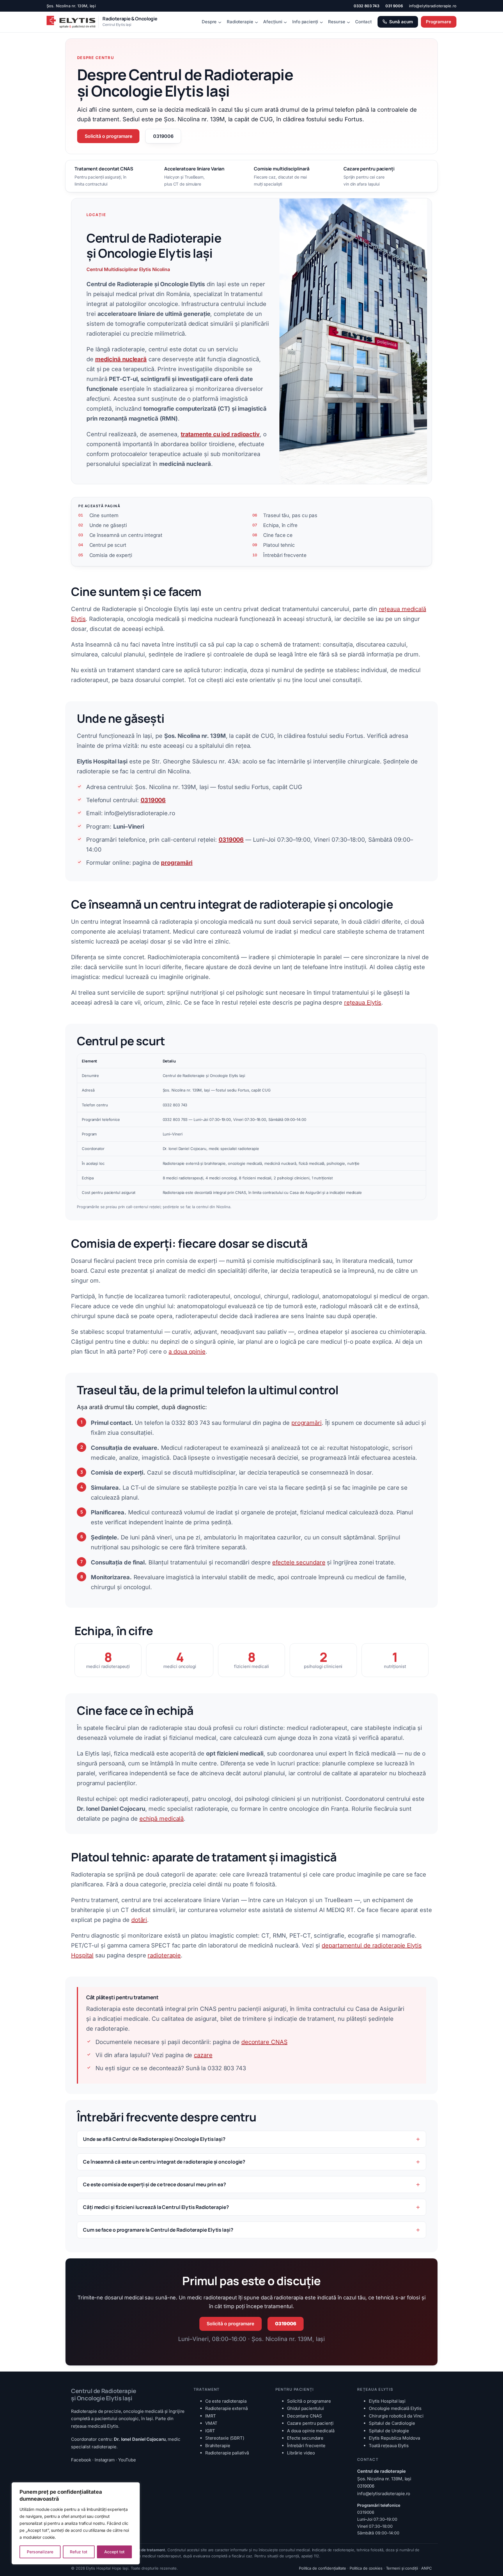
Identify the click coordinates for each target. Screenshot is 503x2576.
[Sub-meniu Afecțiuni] (285, 22)
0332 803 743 (367, 6)
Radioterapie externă (226, 2408)
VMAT (211, 2423)
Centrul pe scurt (108, 545)
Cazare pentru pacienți (310, 2423)
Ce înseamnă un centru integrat (126, 535)
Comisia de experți (111, 555)
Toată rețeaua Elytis (389, 2446)
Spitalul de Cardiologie (392, 2423)
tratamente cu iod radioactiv (220, 434)
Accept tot (114, 2552)
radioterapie (164, 1955)
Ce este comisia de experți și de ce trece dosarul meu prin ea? (154, 2184)
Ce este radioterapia (226, 2401)
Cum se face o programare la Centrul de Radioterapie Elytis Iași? (158, 2230)
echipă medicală (162, 1819)
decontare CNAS (264, 2042)
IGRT (210, 2431)
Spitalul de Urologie (389, 2431)
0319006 (163, 136)
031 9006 (394, 6)
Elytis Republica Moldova (394, 2438)
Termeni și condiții (402, 2568)
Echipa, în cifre (280, 525)
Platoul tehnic (279, 545)
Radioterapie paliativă (227, 2453)
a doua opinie (187, 1352)
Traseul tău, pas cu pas (290, 515)
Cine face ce (278, 535)
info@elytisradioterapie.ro (433, 6)
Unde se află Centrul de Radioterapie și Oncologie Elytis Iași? (154, 2139)
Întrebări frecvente (285, 555)
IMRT (211, 2416)
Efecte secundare (305, 2438)
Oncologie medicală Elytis (395, 2408)
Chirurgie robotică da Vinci (396, 2416)
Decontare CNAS (304, 2416)
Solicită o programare (108, 136)
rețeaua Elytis (363, 1003)
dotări (139, 1920)
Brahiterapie (218, 2446)
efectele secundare (299, 1562)
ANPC (427, 2568)
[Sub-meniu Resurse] (348, 22)
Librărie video (301, 2453)
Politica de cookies (366, 2568)
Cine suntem (104, 515)
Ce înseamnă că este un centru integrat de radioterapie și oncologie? (164, 2162)
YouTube (127, 2460)
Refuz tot (79, 2552)
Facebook (81, 2460)
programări (307, 1423)
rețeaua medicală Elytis (95, 2426)
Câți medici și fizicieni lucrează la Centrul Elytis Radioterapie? (156, 2207)
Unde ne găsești (108, 525)
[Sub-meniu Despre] (220, 22)
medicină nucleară (121, 359)
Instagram (105, 2460)
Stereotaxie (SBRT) (225, 2438)
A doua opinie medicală (311, 2431)
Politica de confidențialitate (323, 2568)
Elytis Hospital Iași (387, 2401)
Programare (439, 22)
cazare (203, 2055)
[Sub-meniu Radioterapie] (256, 22)
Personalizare (40, 2552)
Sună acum (401, 22)
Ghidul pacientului (305, 2408)
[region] (76, 2523)
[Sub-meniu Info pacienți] (321, 22)
